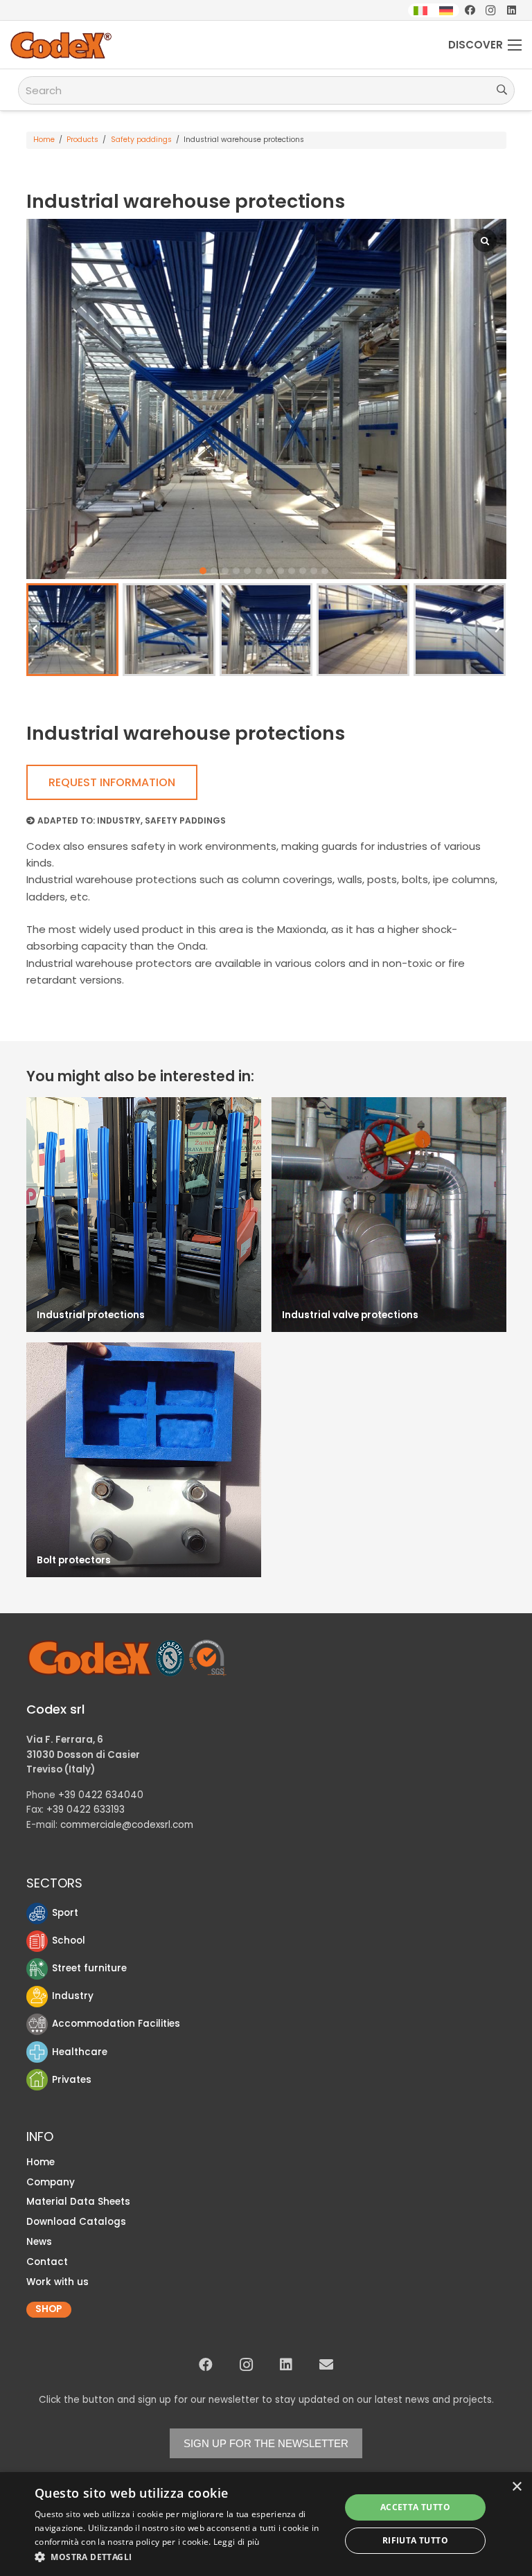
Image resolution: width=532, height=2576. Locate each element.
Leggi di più (237, 2542)
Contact (47, 2262)
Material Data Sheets (78, 2202)
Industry (119, 820)
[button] (203, 571)
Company (51, 2182)
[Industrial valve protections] (389, 1215)
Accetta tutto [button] (415, 2507)
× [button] (516, 2487)
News (39, 2242)
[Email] (326, 2365)
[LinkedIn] (511, 10)
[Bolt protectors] (144, 1460)
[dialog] (266, 2524)
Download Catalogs (76, 2222)
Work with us (57, 2282)
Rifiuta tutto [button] (415, 2540)
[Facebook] (470, 10)
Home (44, 140)
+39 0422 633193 (86, 1810)
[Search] (502, 90)
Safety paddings (141, 140)
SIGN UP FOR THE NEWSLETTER (266, 2443)
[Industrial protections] (144, 1215)
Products (82, 140)
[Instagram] (490, 10)
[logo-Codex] (61, 45)
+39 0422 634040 (101, 1795)
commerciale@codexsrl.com (127, 1825)
